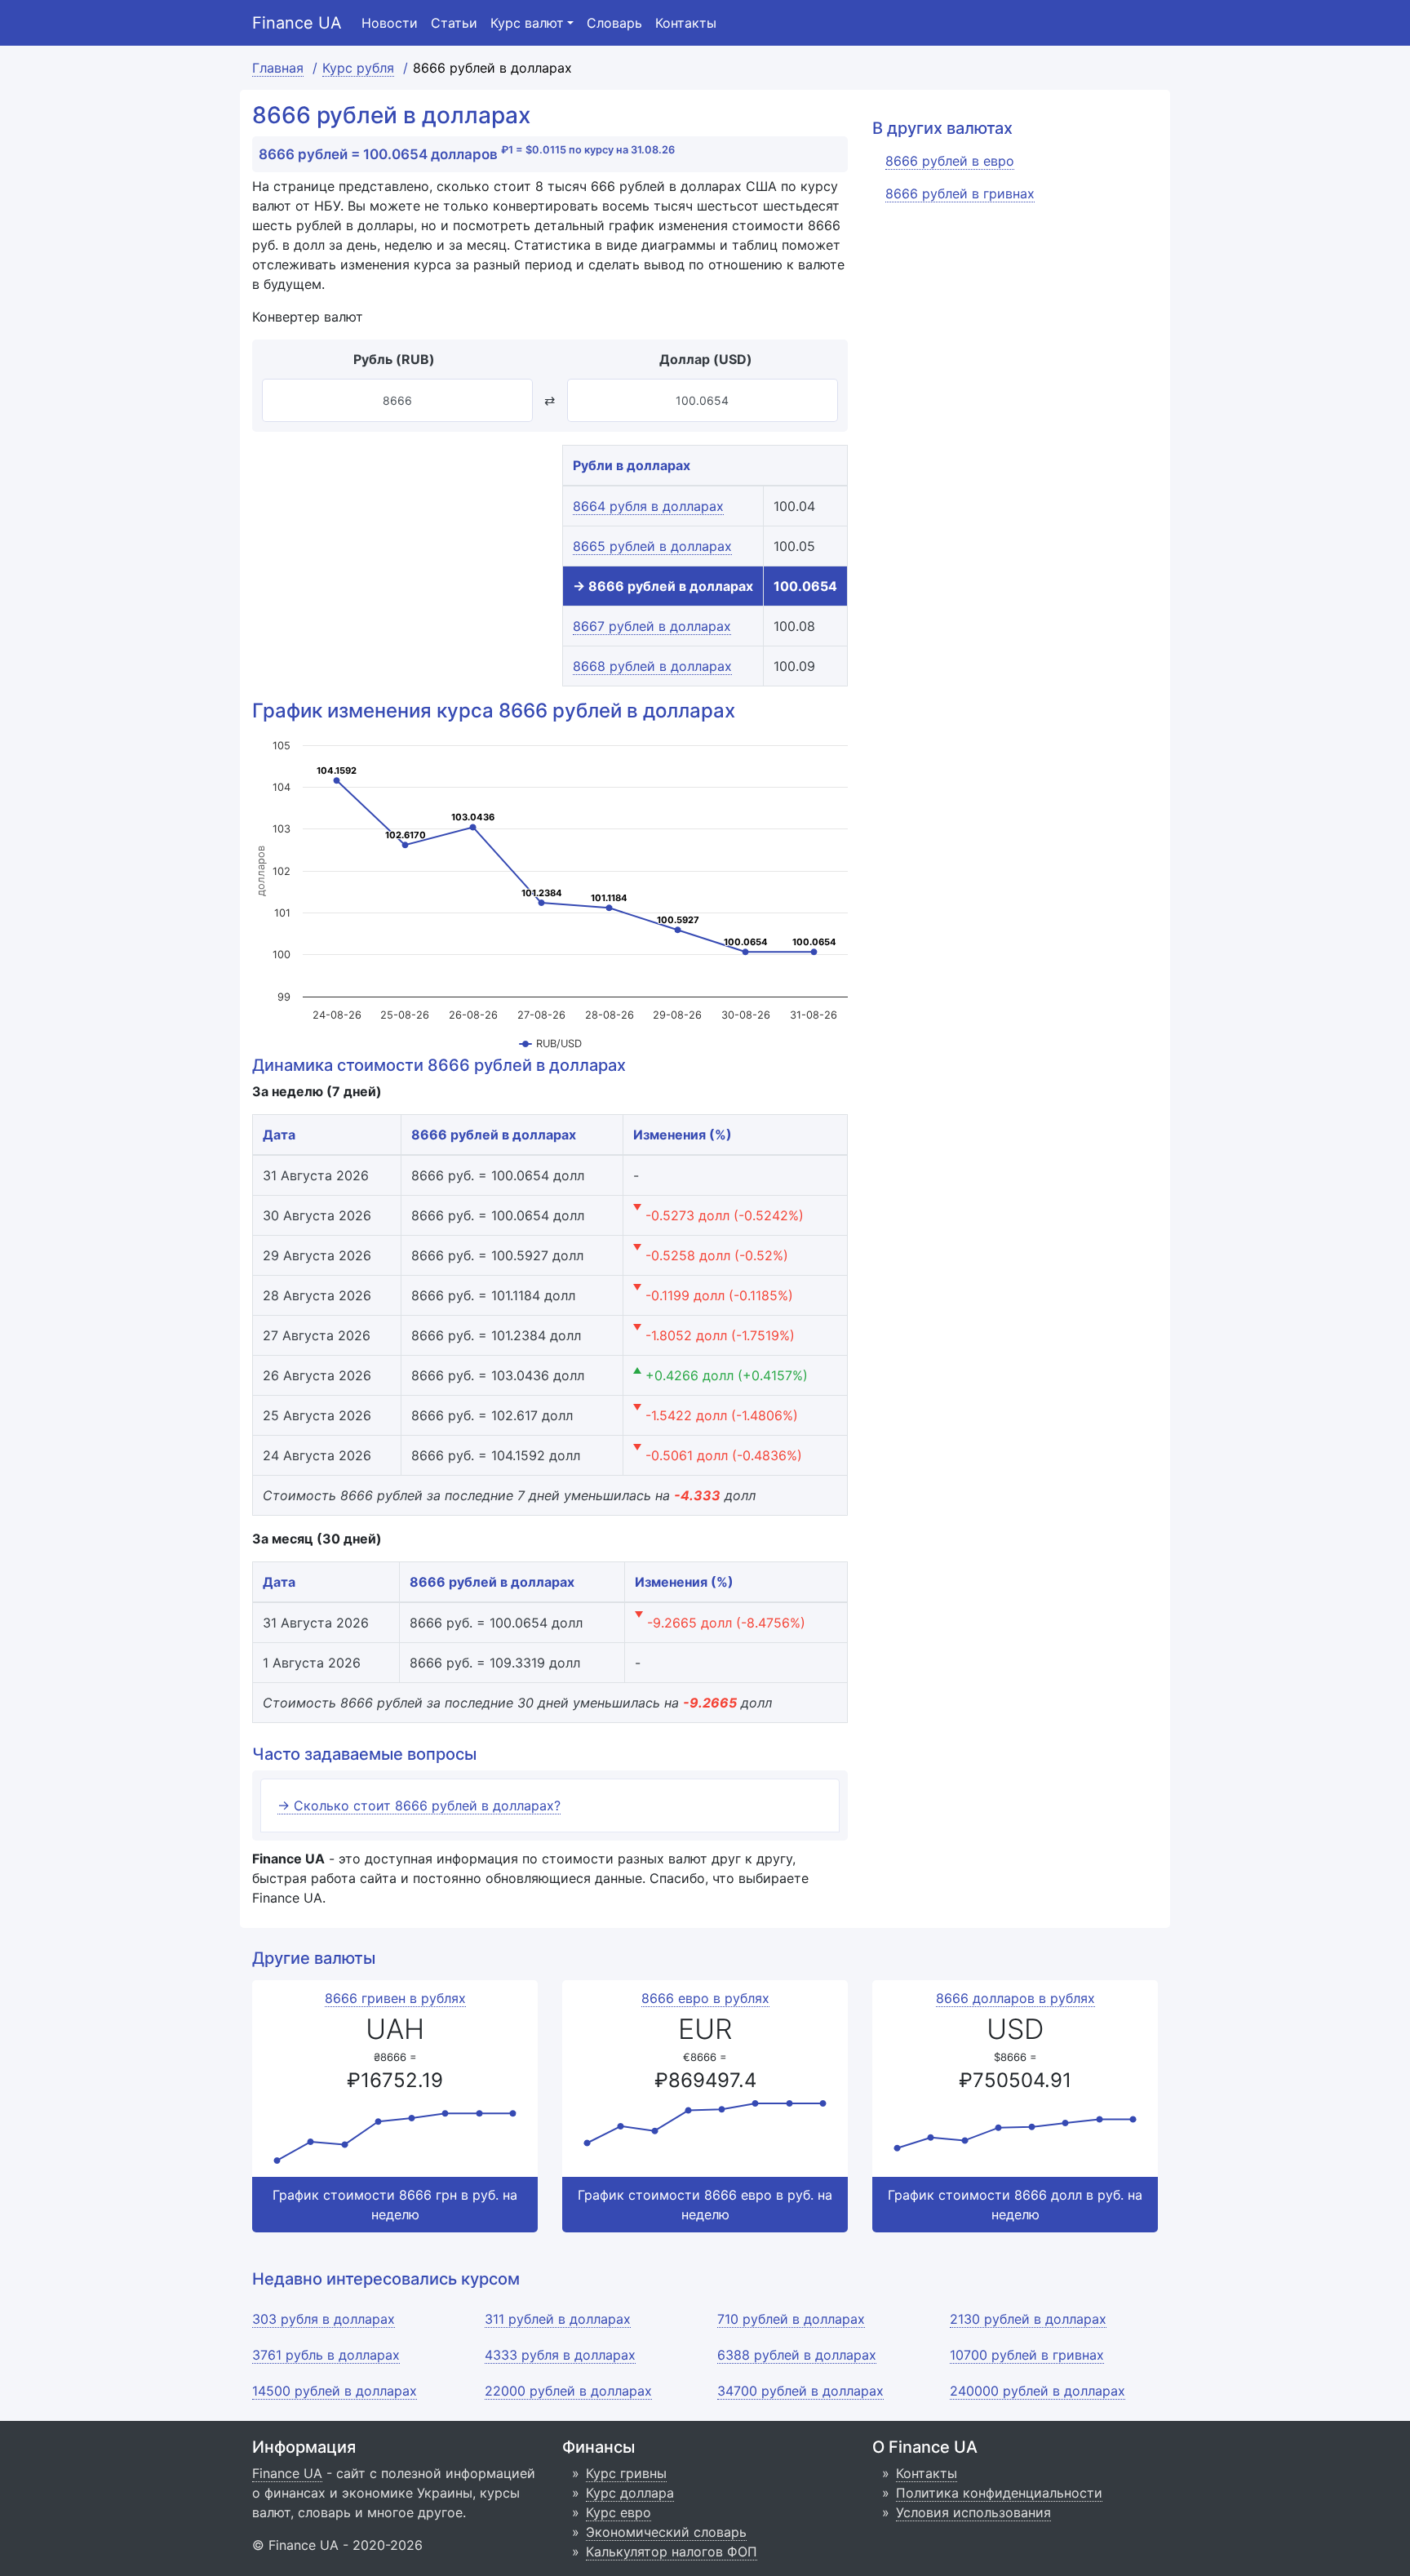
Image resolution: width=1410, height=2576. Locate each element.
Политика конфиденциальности (999, 2493)
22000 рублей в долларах (568, 2391)
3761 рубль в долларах (326, 2355)
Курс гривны (626, 2473)
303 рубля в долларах (324, 2319)
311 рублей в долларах (558, 2319)
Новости (390, 23)
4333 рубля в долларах (560, 2355)
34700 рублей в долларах (800, 2391)
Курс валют (527, 23)
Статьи (454, 23)
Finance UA (297, 23)
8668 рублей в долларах (652, 666)
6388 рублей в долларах (797, 2355)
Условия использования (973, 2512)
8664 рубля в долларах (648, 506)
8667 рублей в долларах (652, 626)
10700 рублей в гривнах (1027, 2355)
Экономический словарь (666, 2532)
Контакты (686, 23)
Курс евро (619, 2512)
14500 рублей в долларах (335, 2391)
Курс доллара (630, 2493)
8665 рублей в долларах (652, 546)
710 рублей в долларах (791, 2319)
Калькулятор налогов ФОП (672, 2552)
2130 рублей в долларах (1028, 2319)
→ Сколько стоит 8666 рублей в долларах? (419, 1805)
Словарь (614, 23)
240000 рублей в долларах (1038, 2391)
